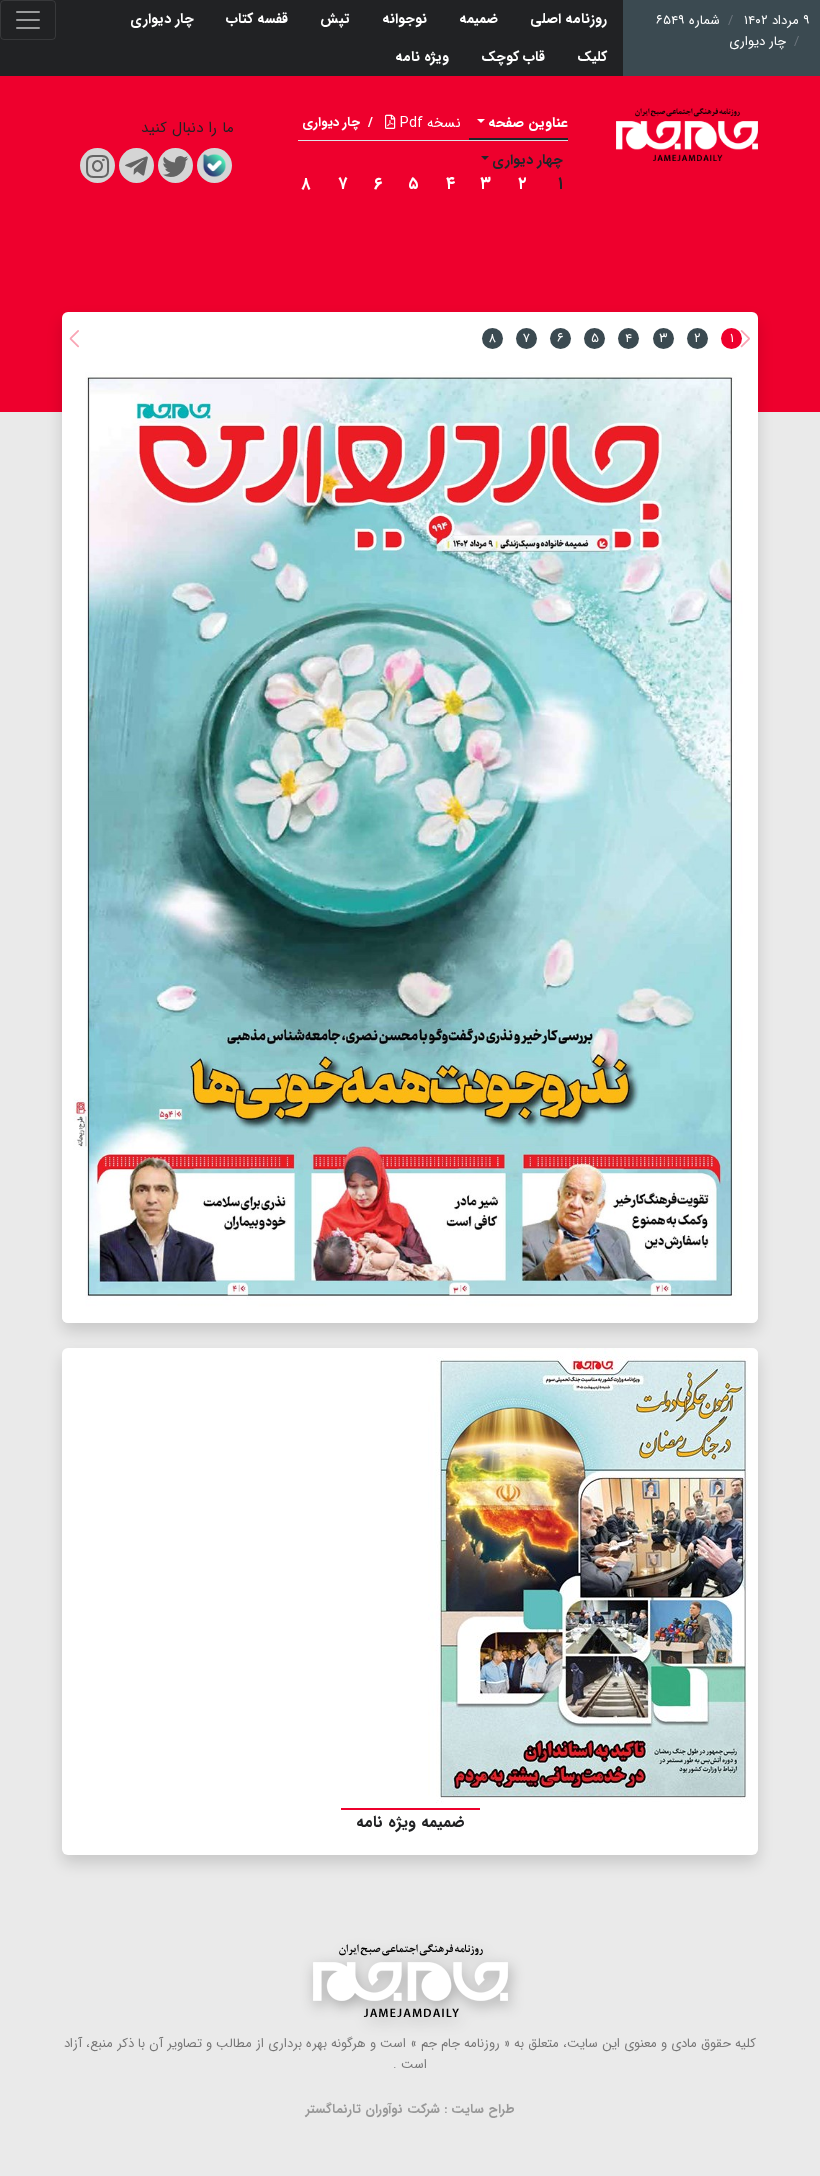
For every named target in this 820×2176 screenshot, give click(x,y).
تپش (335, 19)
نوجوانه (404, 19)
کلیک (592, 57)
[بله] (214, 165)
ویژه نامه (422, 57)
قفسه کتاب (257, 19)
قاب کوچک (513, 57)
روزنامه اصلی (568, 19)
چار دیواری (162, 19)
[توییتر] (175, 165)
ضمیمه (478, 19)
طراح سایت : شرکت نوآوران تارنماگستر (410, 2109)
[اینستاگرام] (97, 165)
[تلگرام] (136, 165)
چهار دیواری (527, 160)
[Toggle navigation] (28, 20)
